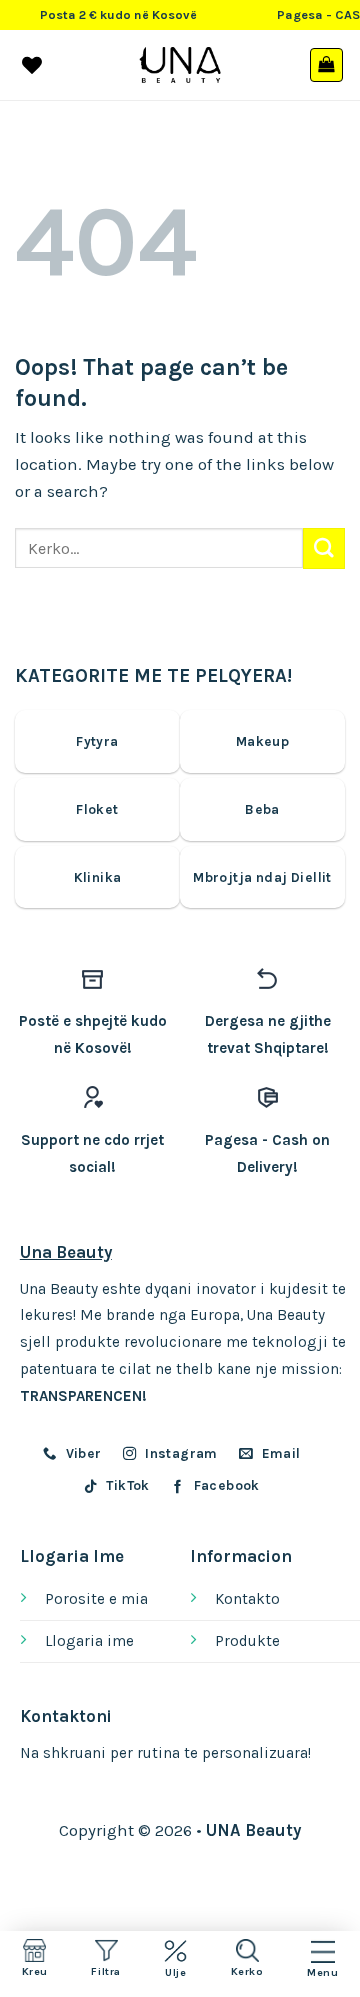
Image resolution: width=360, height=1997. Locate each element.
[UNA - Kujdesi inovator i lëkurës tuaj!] (180, 65)
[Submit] (324, 548)
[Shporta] (327, 65)
